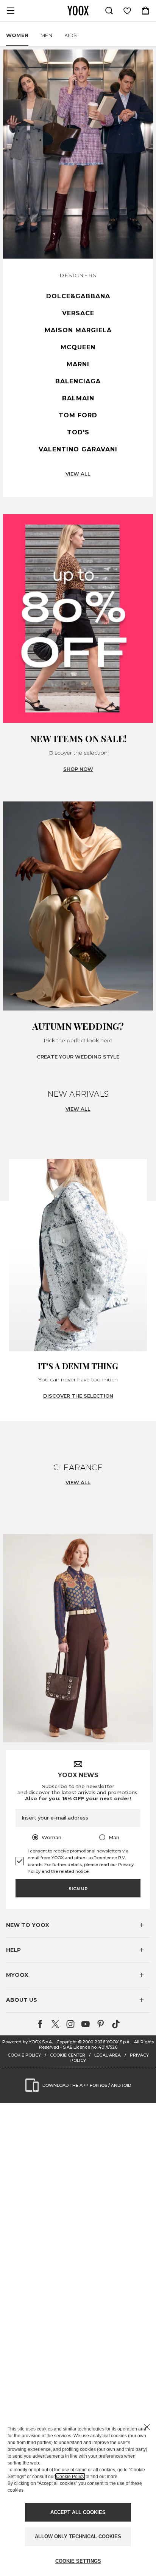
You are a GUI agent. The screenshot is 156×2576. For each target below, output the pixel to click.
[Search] (109, 11)
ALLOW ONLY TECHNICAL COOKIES (78, 2536)
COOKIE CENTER (68, 2055)
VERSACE (78, 313)
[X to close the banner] (147, 2427)
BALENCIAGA (78, 381)
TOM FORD (78, 415)
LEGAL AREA (108, 2055)
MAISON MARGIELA (78, 330)
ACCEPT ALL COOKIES (78, 2512)
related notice (74, 1871)
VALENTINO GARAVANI (78, 449)
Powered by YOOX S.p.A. (27, 2042)
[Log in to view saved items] (127, 11)
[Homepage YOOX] (78, 11)
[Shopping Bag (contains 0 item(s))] (145, 11)
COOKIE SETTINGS (78, 2561)
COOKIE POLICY (24, 2055)
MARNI (78, 364)
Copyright (67, 2042)
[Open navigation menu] (11, 11)
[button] (78, 1925)
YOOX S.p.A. (118, 2042)
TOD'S (78, 432)
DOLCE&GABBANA (78, 296)
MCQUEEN (78, 347)
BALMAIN (78, 398)
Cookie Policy (70, 2477)
